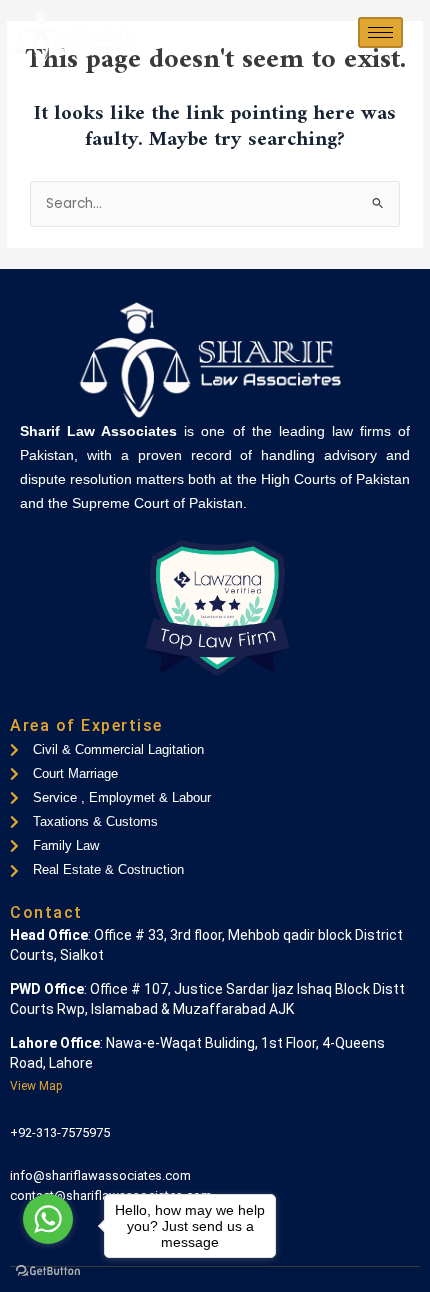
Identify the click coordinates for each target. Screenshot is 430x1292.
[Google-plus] (93, 690)
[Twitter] (59, 690)
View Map (36, 1086)
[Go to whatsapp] (48, 1219)
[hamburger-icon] (380, 32)
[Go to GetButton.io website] (48, 1271)
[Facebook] (25, 690)
